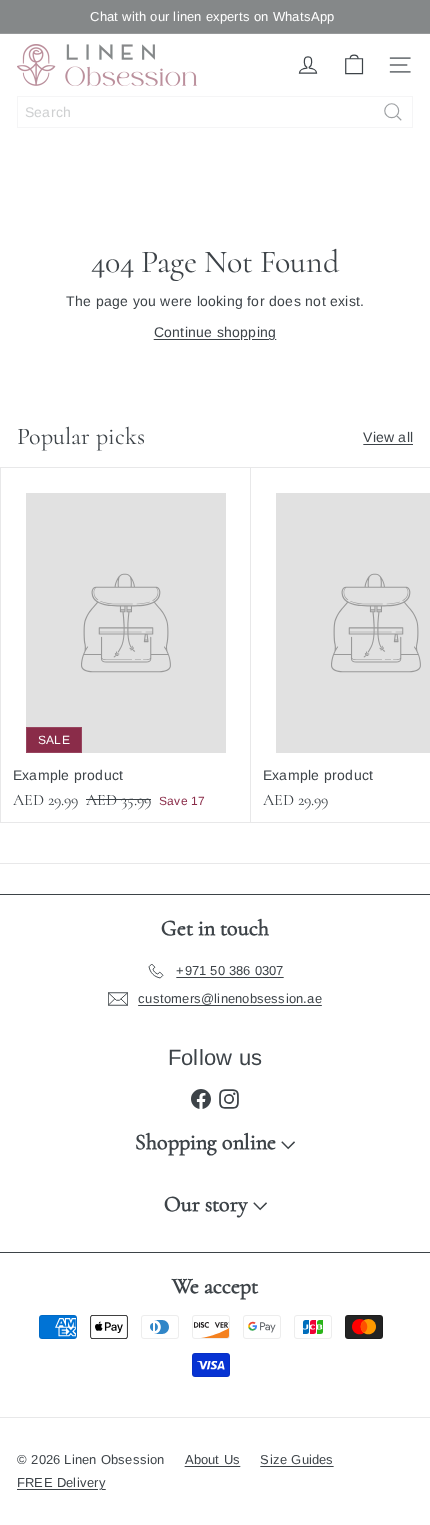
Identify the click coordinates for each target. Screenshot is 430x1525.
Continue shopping (215, 332)
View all (388, 437)
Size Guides (296, 1459)
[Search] (393, 112)
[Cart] (354, 65)
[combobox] (215, 112)
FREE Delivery (61, 1482)
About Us (213, 1459)
